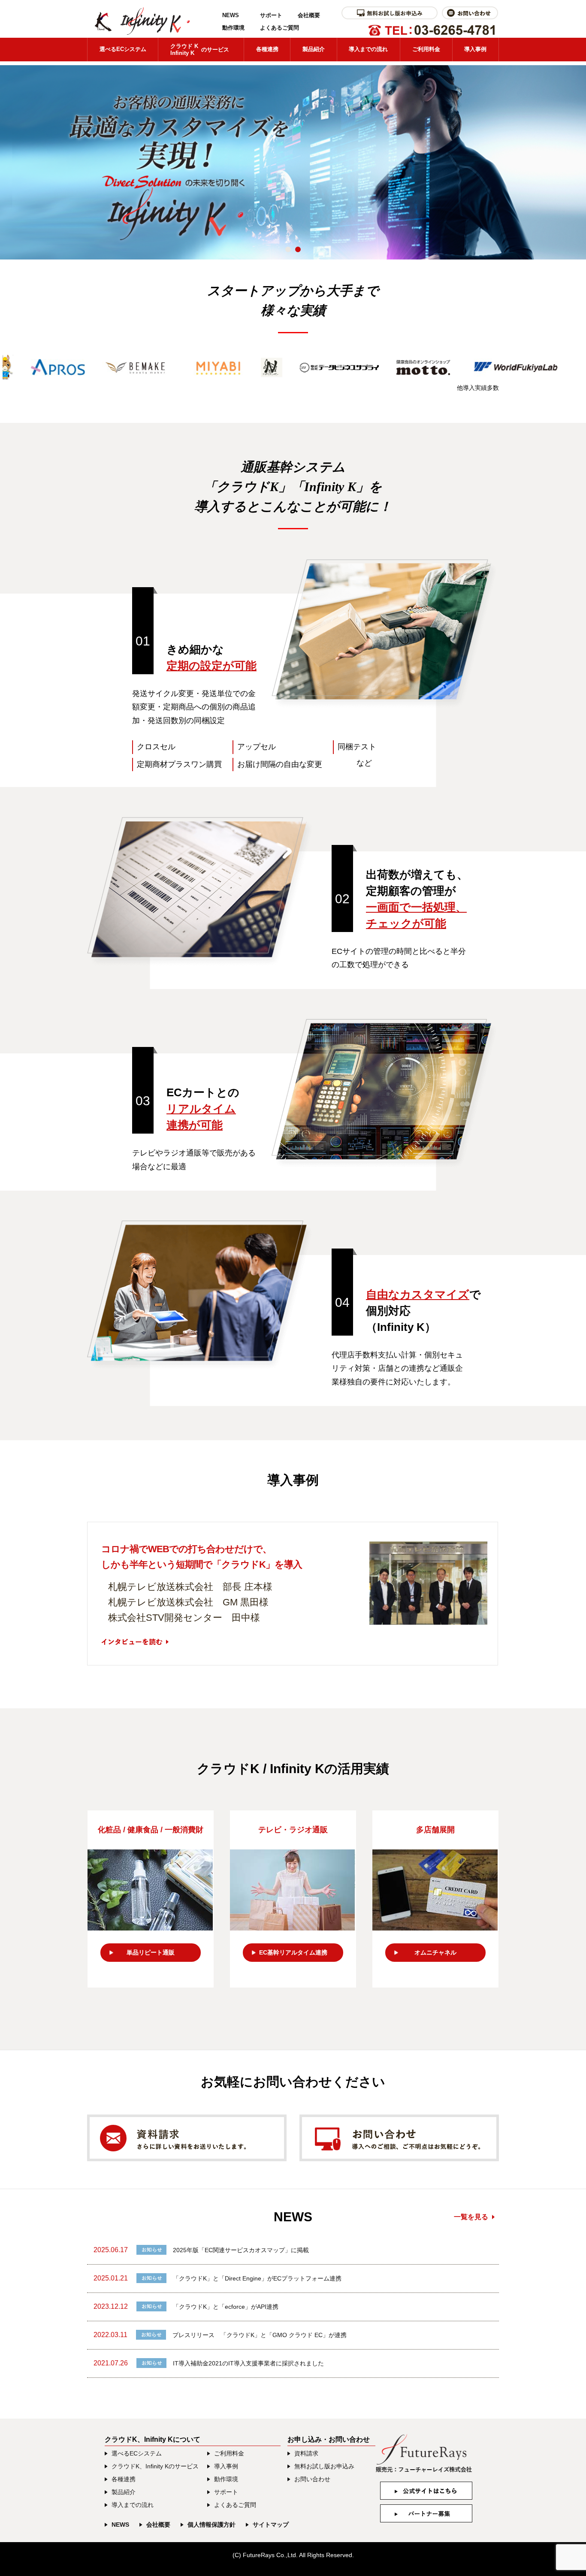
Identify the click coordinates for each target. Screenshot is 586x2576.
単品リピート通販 (151, 1952)
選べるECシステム (123, 49)
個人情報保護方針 (211, 2525)
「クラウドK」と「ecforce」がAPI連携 (226, 2307)
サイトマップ (271, 2525)
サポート (271, 15)
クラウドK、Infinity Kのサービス (155, 2466)
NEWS (231, 15)
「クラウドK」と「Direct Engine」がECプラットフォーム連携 (257, 2278)
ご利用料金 (426, 49)
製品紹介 (314, 49)
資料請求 (306, 2453)
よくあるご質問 (279, 28)
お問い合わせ (312, 2479)
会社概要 (309, 15)
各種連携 (267, 49)
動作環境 (233, 28)
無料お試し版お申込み (324, 2466)
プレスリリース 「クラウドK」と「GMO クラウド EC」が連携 (260, 2335)
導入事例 (475, 49)
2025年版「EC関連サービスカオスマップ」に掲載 (241, 2250)
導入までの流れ (368, 49)
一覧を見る (471, 2217)
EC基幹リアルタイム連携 (293, 1952)
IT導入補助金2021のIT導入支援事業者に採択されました (248, 2363)
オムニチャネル (435, 1952)
